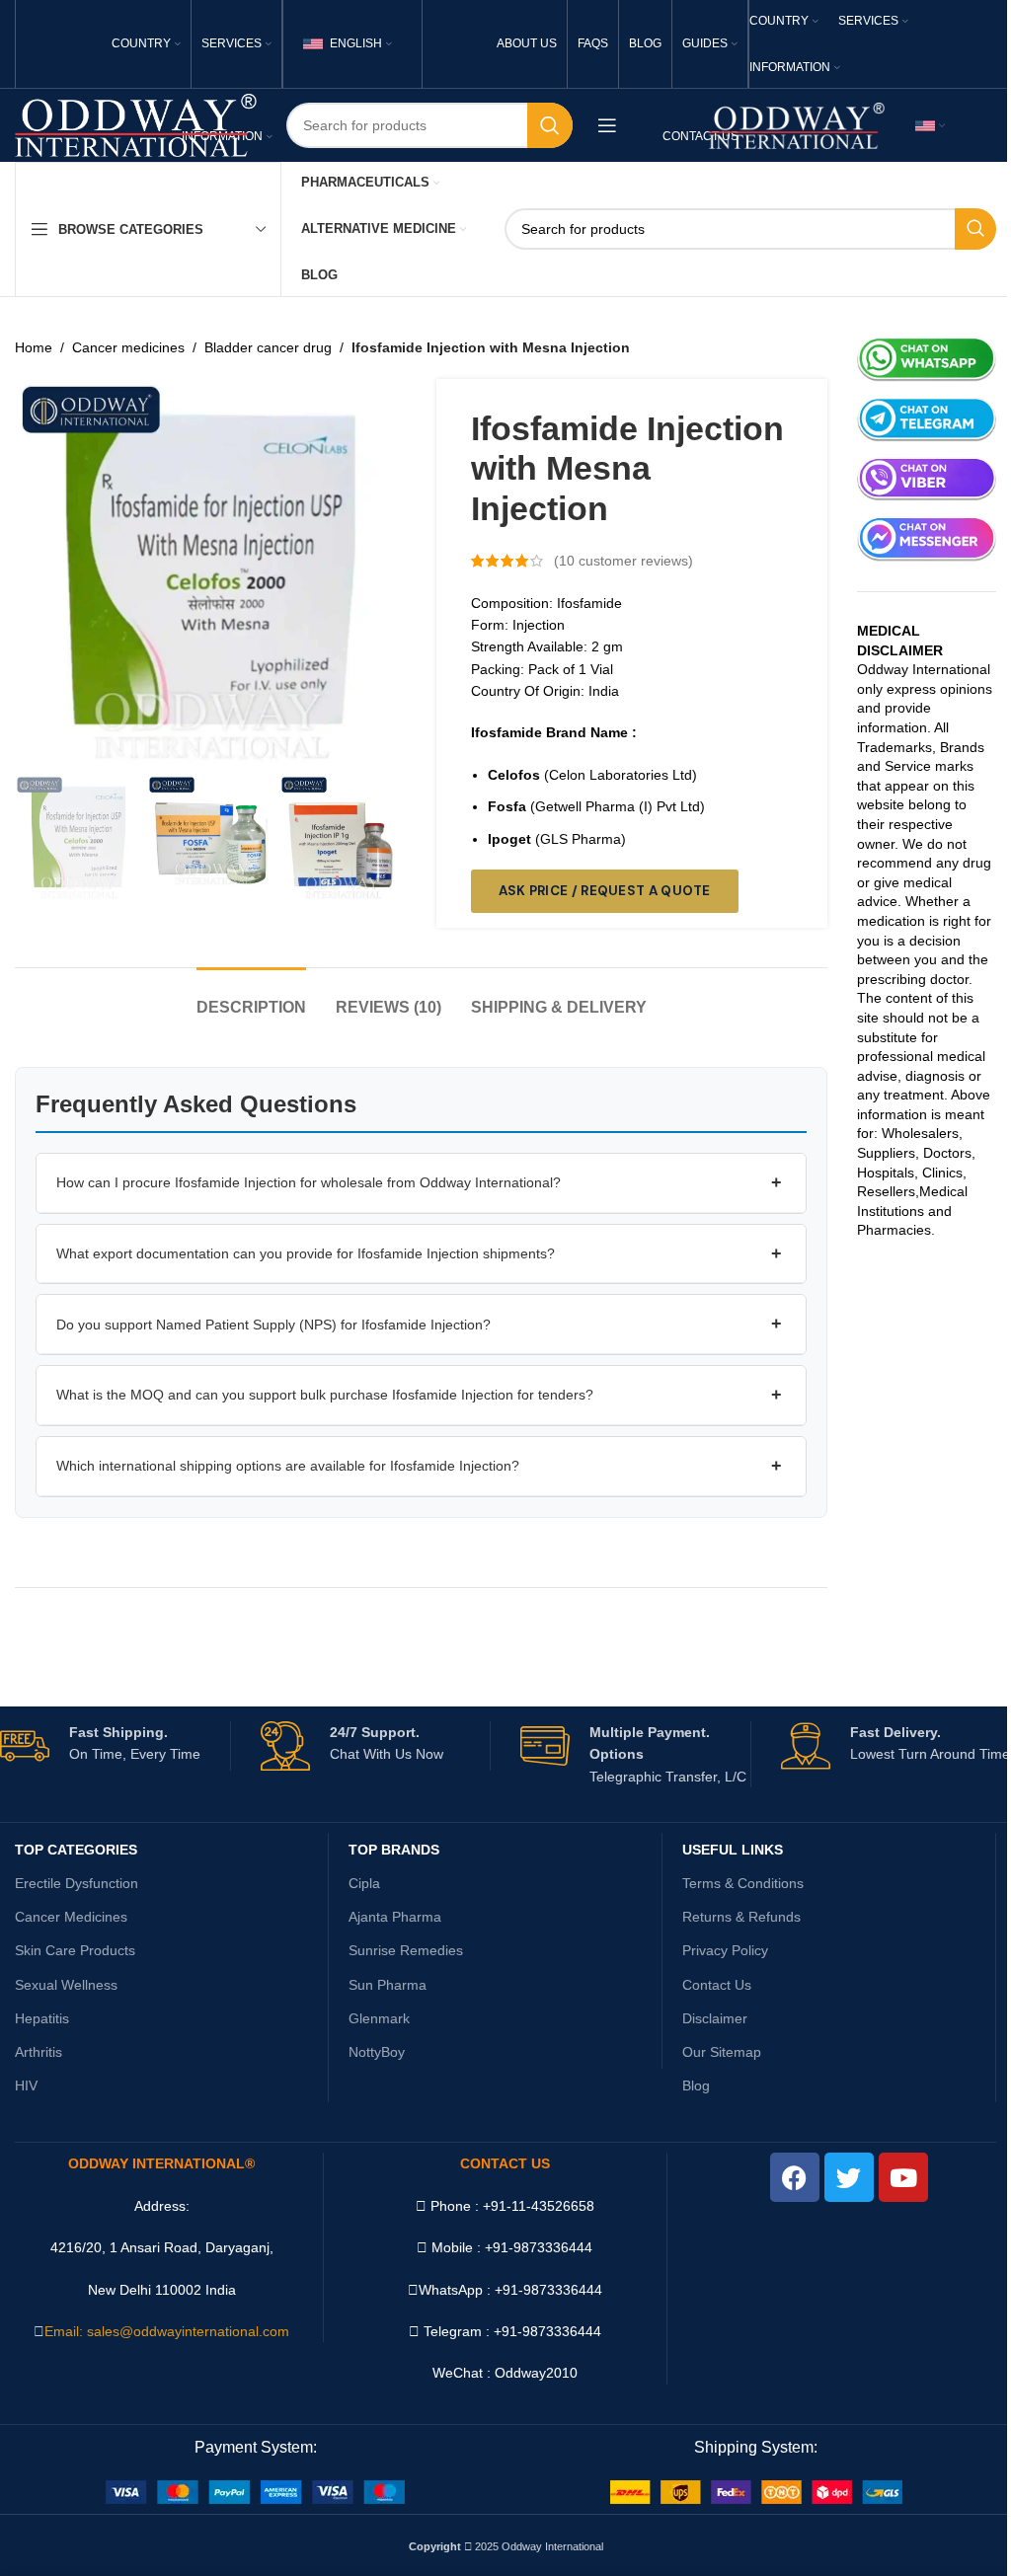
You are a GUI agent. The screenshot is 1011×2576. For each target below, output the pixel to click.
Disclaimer (715, 2018)
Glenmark (379, 2018)
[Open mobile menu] (607, 125)
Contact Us (717, 1985)
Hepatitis (42, 2018)
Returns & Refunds (741, 1917)
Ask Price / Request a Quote (605, 891)
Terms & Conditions (743, 1883)
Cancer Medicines (71, 1917)
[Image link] (255, 2490)
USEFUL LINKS (733, 1850)
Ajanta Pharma (395, 1917)
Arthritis (39, 2052)
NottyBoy (377, 2052)
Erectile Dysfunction (77, 1883)
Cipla (364, 1883)
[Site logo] (136, 124)
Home (34, 347)
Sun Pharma (388, 1985)
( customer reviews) (623, 561)
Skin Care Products (75, 1950)
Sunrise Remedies (406, 1950)
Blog (696, 2085)
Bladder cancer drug (268, 347)
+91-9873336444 (548, 2290)
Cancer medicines (128, 347)
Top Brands (394, 1850)
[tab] (251, 997)
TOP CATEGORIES (76, 1850)
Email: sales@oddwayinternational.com (167, 2331)
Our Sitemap (722, 2052)
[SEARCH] (550, 125)
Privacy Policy (725, 1950)
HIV (26, 2085)
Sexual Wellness (66, 1985)
